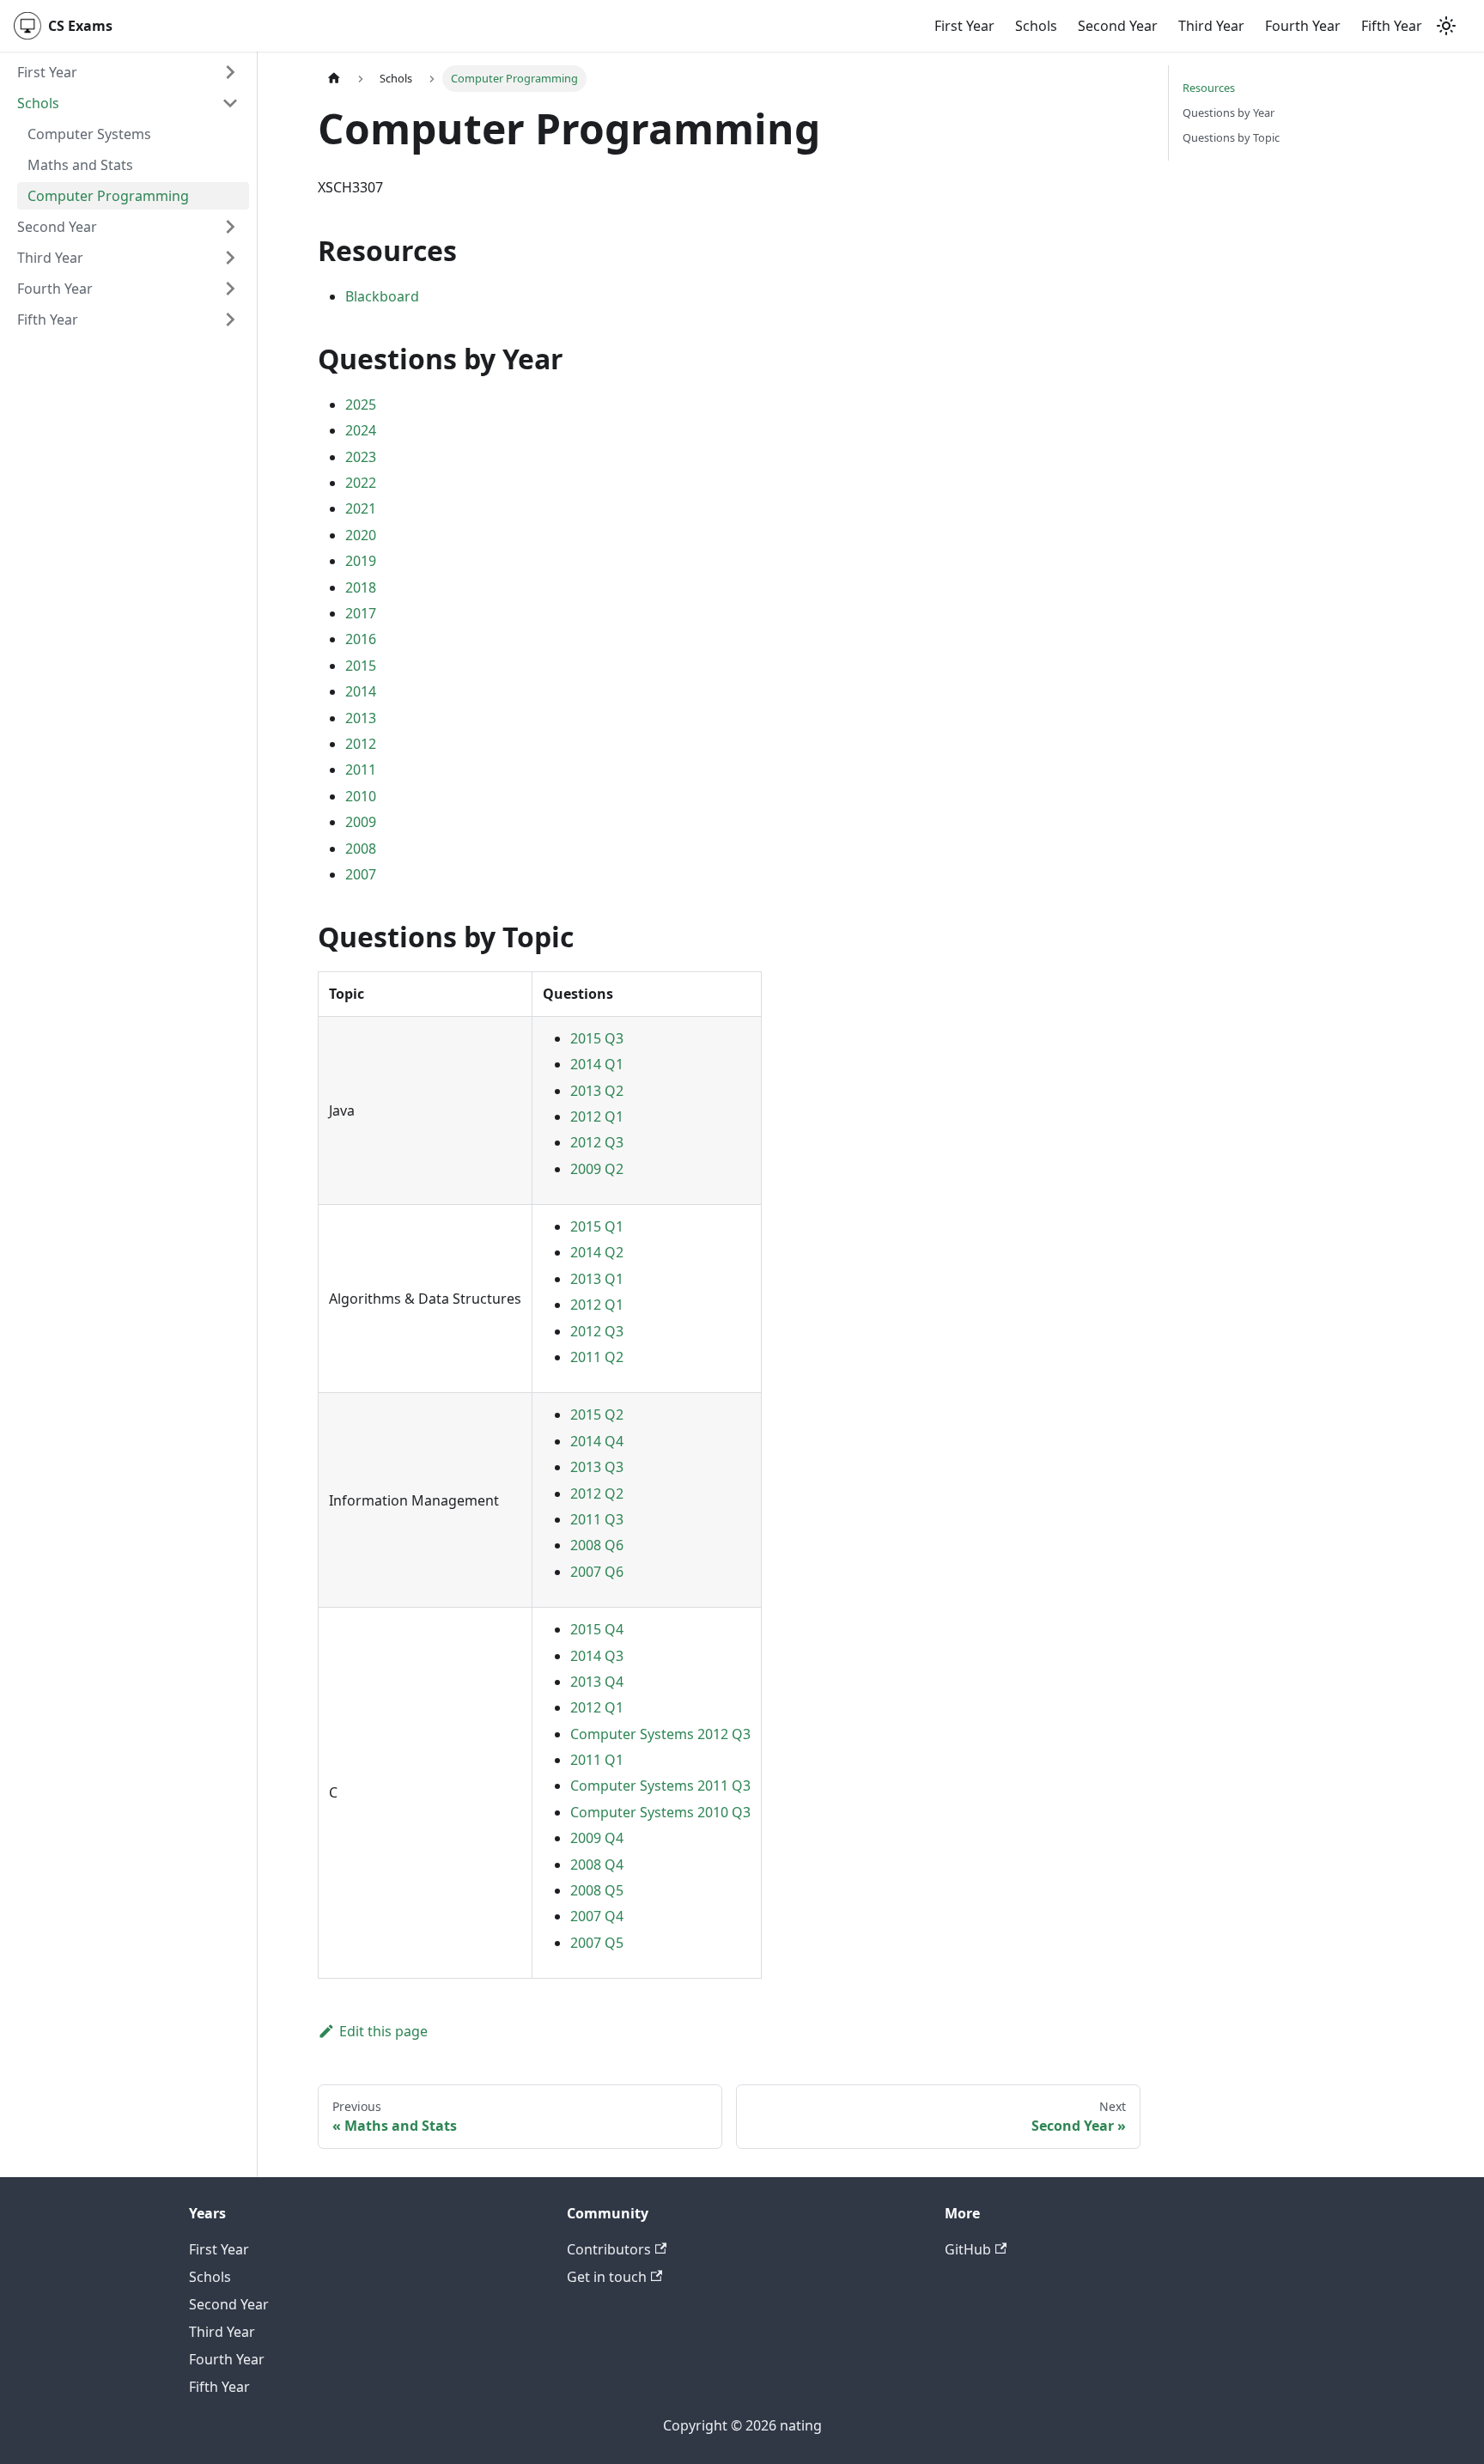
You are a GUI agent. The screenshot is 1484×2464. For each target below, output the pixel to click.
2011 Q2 (597, 1357)
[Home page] (334, 79)
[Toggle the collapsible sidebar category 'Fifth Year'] (230, 319)
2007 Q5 (597, 1943)
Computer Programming (108, 196)
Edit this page (383, 2031)
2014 (361, 691)
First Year (964, 26)
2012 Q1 (597, 1116)
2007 (361, 874)
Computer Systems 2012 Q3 (660, 1734)
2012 (361, 744)
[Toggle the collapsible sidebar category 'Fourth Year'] (230, 289)
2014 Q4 (597, 1441)
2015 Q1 (597, 1226)
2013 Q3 (597, 1467)
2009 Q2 (597, 1169)
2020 (361, 535)
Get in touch (607, 2277)
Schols (1036, 26)
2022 (361, 483)
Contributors (609, 2249)
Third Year (1211, 26)
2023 (361, 457)
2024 (361, 430)
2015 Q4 (597, 1629)
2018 (361, 587)
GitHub (968, 2249)
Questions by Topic (1231, 137)
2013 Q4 (597, 1682)
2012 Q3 (597, 1142)
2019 (361, 561)
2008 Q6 (597, 1545)
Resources (1209, 88)
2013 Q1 (597, 1279)
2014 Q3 (597, 1656)
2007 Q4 (597, 1916)
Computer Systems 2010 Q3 (660, 1812)
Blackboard (382, 296)
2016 (361, 639)
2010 (361, 796)
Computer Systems (89, 134)
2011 (361, 770)
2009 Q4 (597, 1838)
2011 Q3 (597, 1519)
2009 (361, 822)
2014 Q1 (597, 1064)
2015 (361, 666)
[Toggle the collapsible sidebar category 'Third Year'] (230, 258)
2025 (361, 405)
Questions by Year (1229, 113)
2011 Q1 (597, 1760)
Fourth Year (1303, 26)
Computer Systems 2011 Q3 (660, 1786)
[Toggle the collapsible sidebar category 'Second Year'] (230, 227)
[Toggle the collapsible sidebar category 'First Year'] (230, 72)
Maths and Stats (80, 165)
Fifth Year (1392, 26)
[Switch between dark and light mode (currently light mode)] (1446, 26)
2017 (361, 613)
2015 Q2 (597, 1415)
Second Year (1118, 26)
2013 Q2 (597, 1091)
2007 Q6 (597, 1572)
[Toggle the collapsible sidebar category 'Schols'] (230, 103)
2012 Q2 (597, 1494)
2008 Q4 (597, 1865)
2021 (361, 508)
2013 (361, 718)
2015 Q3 (597, 1038)
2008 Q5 (597, 1890)
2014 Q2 (597, 1252)
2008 (361, 849)
